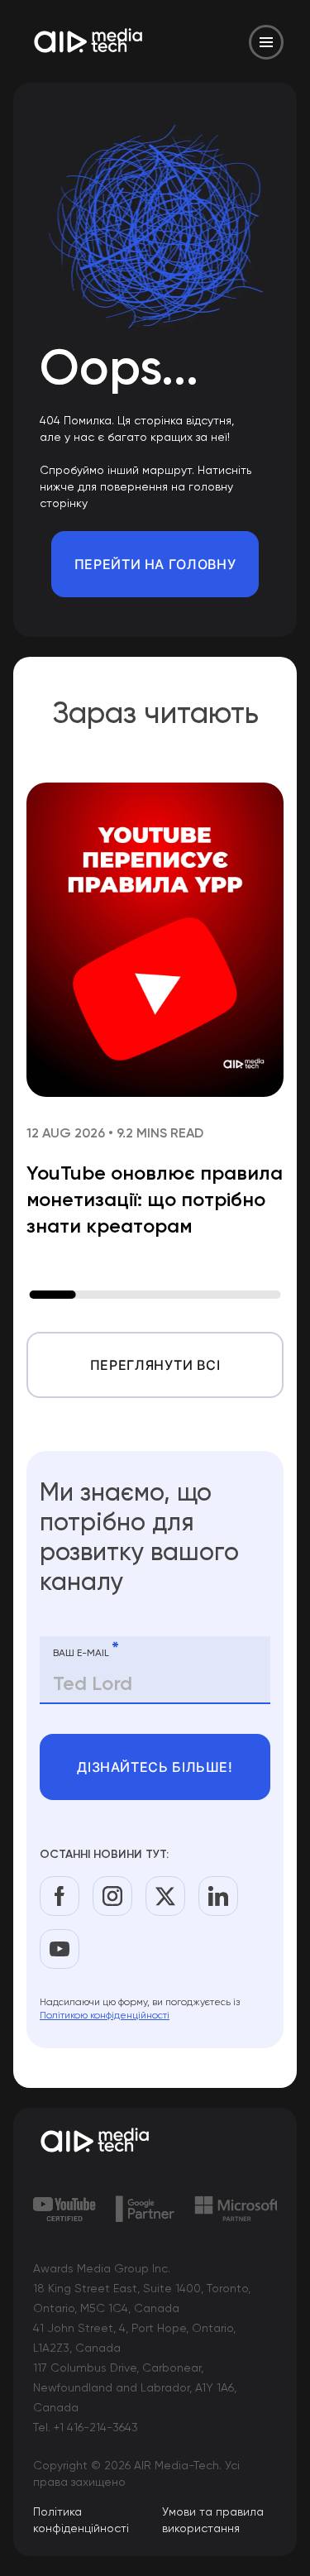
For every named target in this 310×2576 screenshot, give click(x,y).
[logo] (155, 2142)
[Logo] (89, 42)
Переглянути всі (155, 1365)
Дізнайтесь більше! (155, 1767)
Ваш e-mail (86, 1650)
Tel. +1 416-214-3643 (86, 2427)
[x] (165, 1896)
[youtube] (60, 1949)
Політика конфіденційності (81, 2520)
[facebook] (60, 1896)
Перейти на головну (155, 564)
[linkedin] (218, 1896)
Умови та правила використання (213, 2520)
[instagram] (112, 1896)
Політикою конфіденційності (105, 2015)
